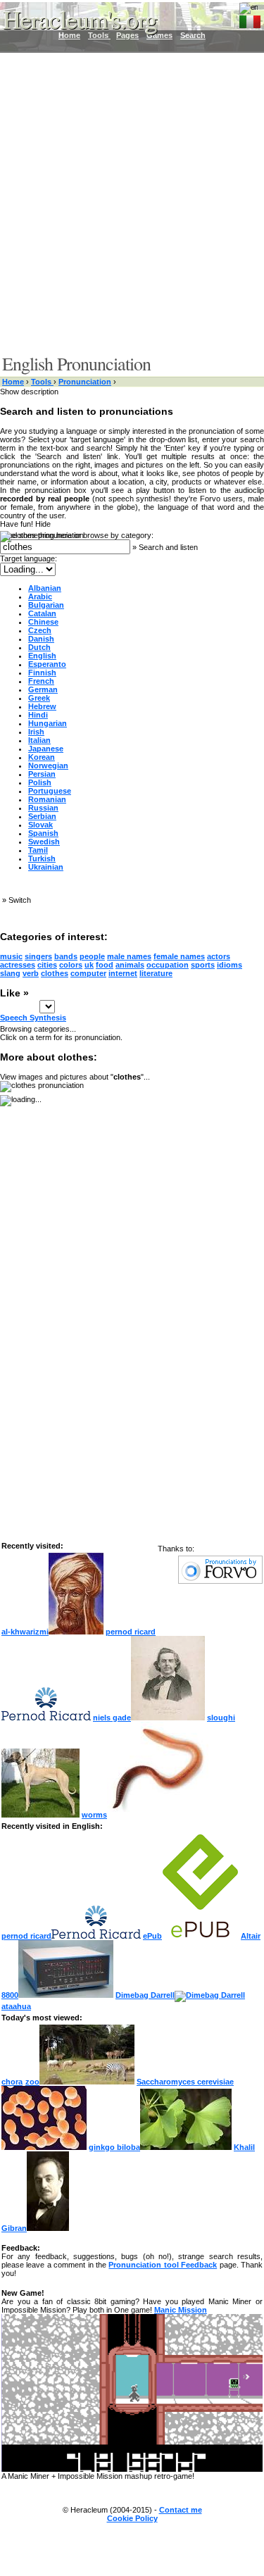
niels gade (112, 1718)
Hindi (38, 715)
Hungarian (48, 723)
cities (47, 965)
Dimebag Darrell (145, 1995)
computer (88, 973)
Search (193, 35)
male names (129, 956)
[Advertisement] (132, 202)
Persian (42, 774)
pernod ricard (26, 1936)
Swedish (44, 842)
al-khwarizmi (25, 1632)
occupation (168, 965)
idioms (230, 965)
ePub (152, 1936)
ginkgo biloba (114, 2147)
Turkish (42, 858)
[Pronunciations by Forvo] (220, 1581)
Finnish (42, 673)
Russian (43, 808)
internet (123, 973)
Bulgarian (46, 605)
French (41, 681)
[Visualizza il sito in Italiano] (250, 19)
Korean (42, 757)
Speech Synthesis (33, 1018)
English (42, 656)
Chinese (43, 622)
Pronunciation (85, 382)
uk (89, 965)
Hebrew (42, 706)
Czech (40, 630)
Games (159, 35)
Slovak (40, 825)
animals (130, 965)
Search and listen (168, 547)
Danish (41, 639)
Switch (20, 900)
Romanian (47, 799)
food (105, 965)
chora (12, 2082)
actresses (18, 965)
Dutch (39, 647)
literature (156, 973)
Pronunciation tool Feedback (163, 2265)
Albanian (45, 588)
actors (219, 956)
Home (13, 382)
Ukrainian (46, 867)
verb (31, 973)
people (92, 956)
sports (203, 965)
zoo (32, 2082)
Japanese (46, 749)
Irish (36, 732)
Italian (39, 740)
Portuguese (50, 791)
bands (66, 956)
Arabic (40, 596)
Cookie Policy (132, 2518)
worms (94, 1815)
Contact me (181, 2510)
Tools (42, 382)
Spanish (43, 833)
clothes (55, 973)
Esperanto (47, 664)
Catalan (42, 613)
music (11, 956)
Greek (39, 698)
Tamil (38, 850)
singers (38, 956)
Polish (40, 782)
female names (179, 956)
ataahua (16, 2006)
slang (10, 973)
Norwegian (48, 765)
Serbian (42, 816)
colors (71, 965)
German (43, 689)
